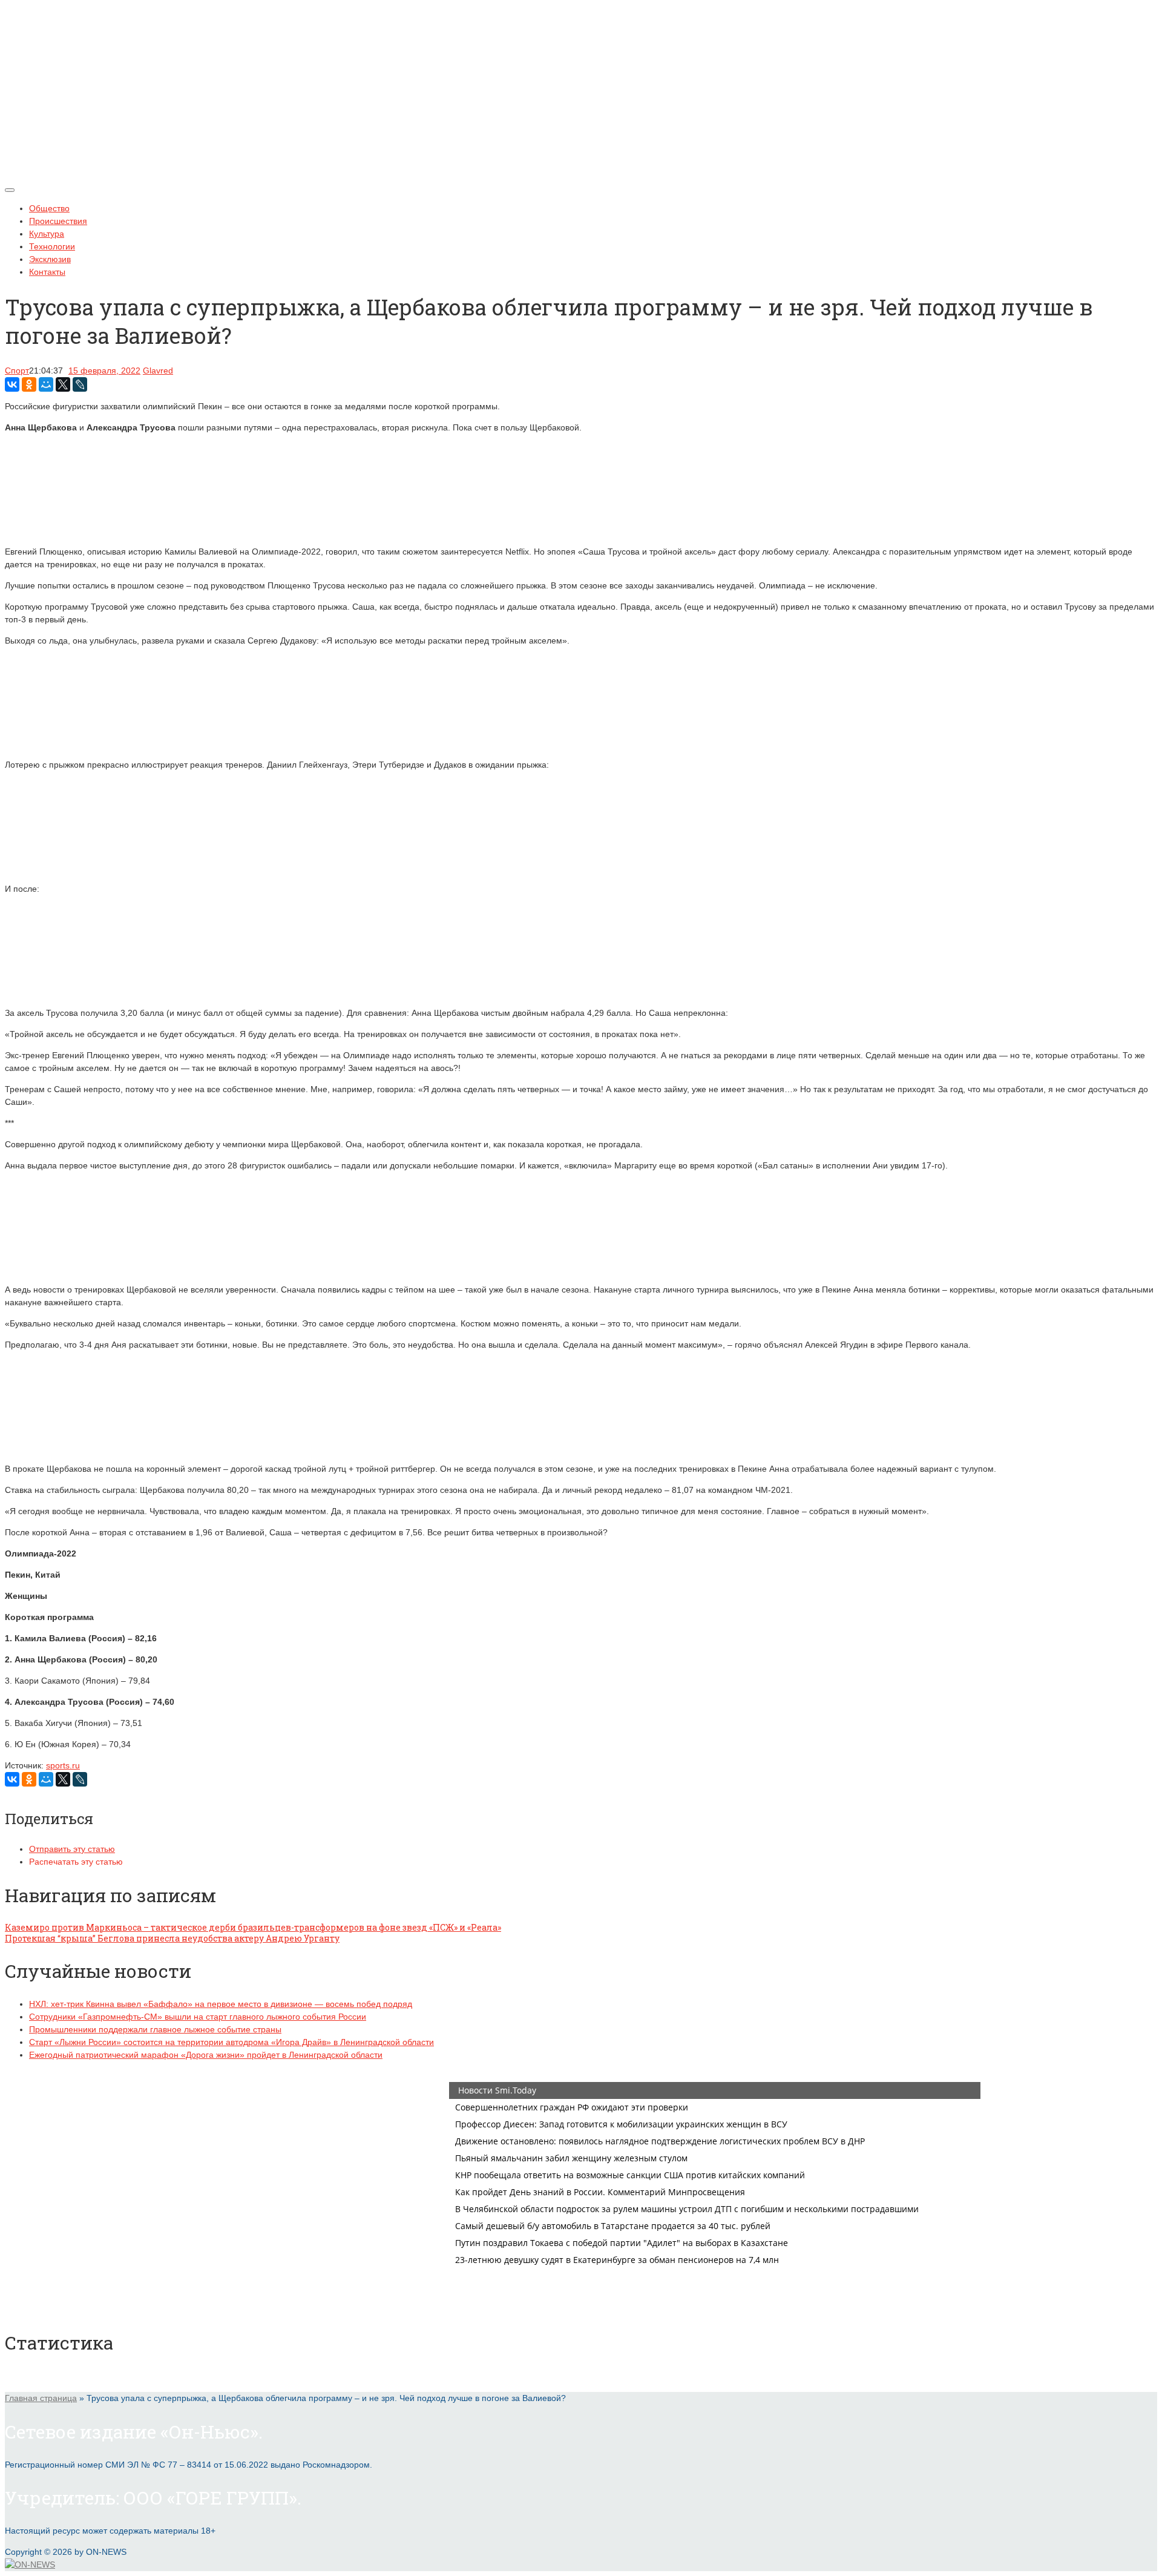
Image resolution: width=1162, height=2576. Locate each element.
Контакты (47, 272)
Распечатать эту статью (76, 1862)
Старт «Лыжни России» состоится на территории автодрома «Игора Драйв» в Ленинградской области (231, 2042)
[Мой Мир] (46, 384)
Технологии (52, 246)
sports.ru (63, 1765)
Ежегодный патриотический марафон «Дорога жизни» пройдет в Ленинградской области (206, 2055)
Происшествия (58, 221)
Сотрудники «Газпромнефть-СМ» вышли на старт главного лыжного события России (198, 2017)
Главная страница (41, 2398)
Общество (49, 208)
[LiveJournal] (80, 384)
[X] (63, 384)
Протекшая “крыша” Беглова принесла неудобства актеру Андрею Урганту (172, 1938)
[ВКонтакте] (12, 384)
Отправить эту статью (72, 1849)
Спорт (17, 371)
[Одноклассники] (29, 384)
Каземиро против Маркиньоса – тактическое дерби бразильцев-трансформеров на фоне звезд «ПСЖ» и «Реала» (253, 1927)
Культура (47, 234)
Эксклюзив (50, 259)
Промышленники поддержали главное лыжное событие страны (155, 2029)
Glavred (158, 371)
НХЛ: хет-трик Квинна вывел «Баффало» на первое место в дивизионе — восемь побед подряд (221, 2004)
